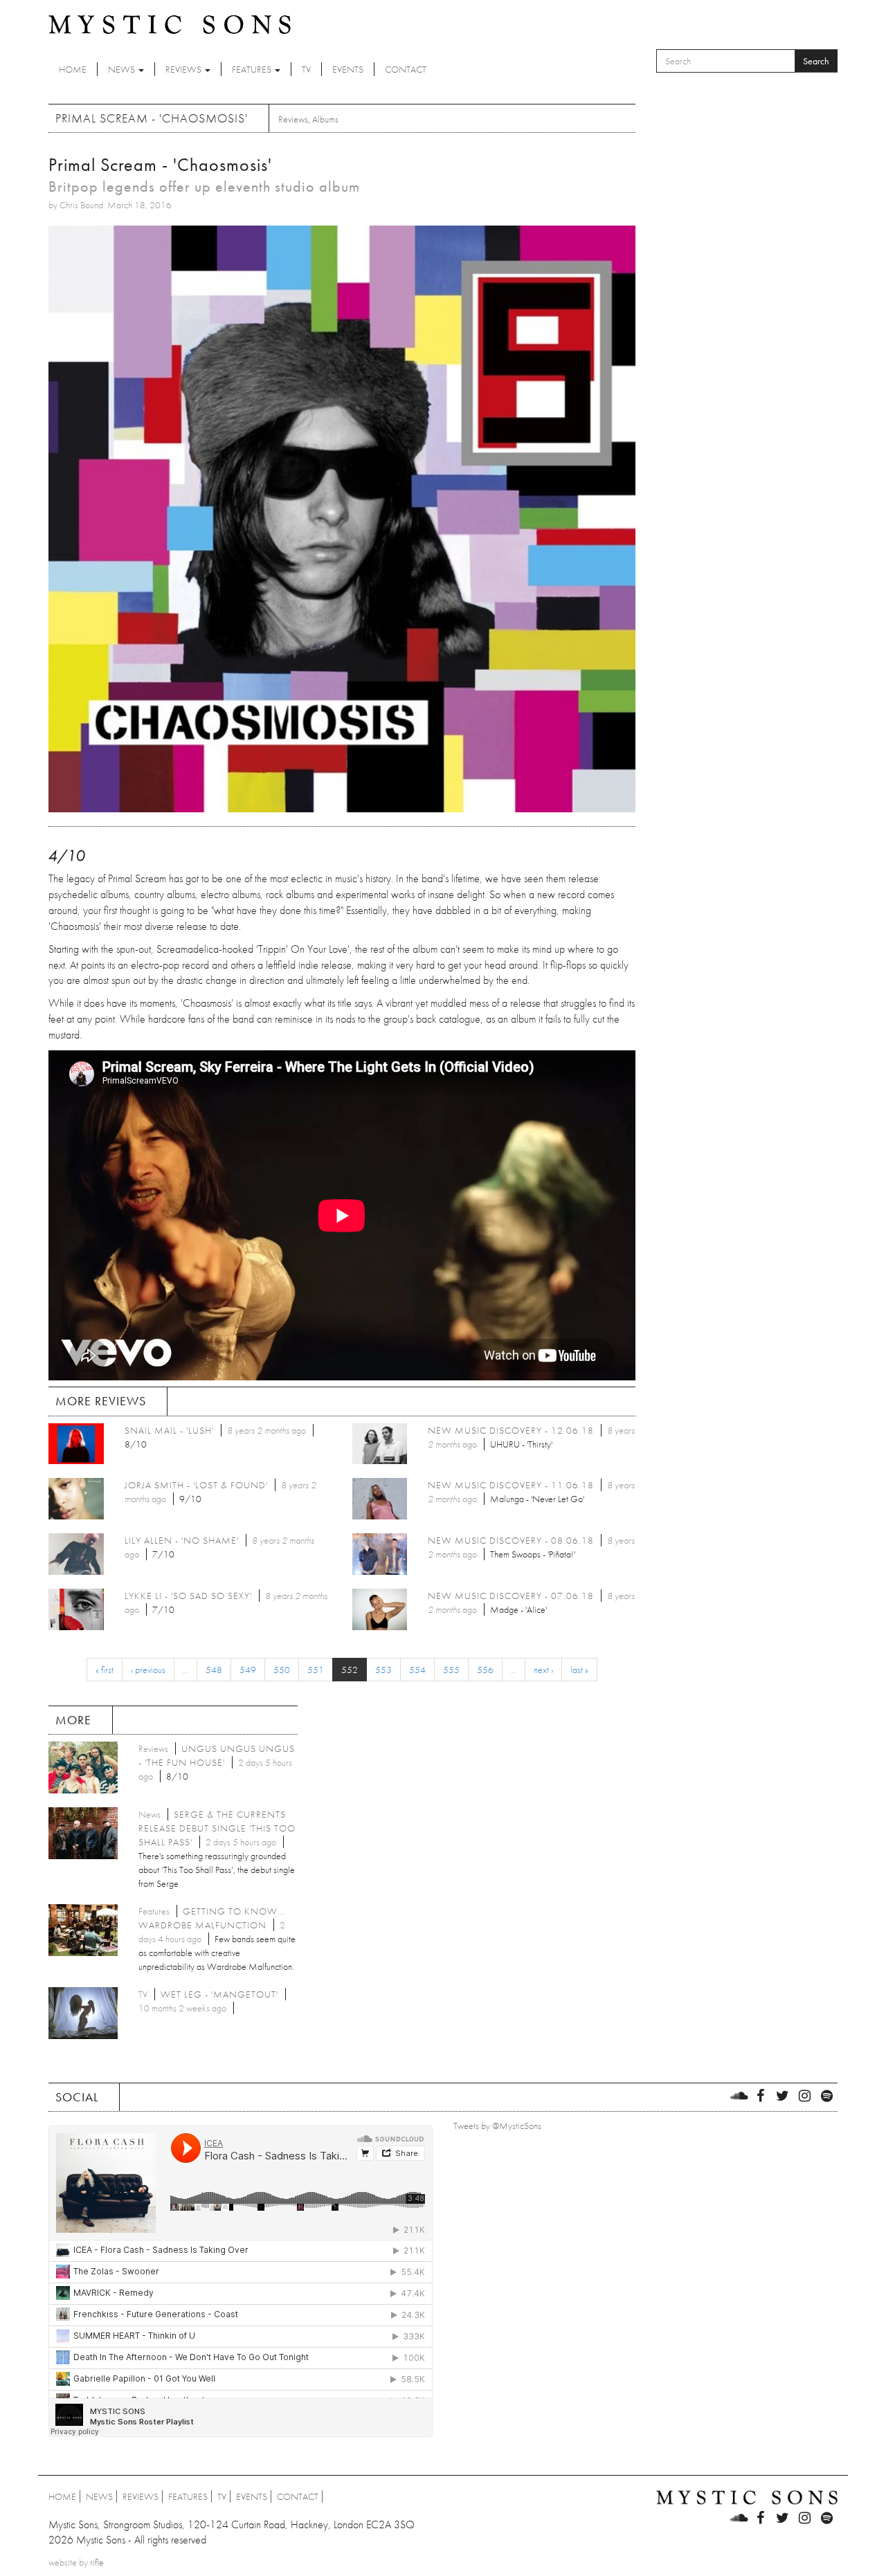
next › (543, 1670)
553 (383, 1670)
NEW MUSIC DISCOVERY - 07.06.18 (511, 1596)
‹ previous (148, 1670)
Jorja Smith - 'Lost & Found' (196, 1485)
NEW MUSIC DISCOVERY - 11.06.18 (511, 1485)
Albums (325, 119)
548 (214, 1670)
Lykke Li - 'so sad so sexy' (188, 1596)
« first (105, 1670)
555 (451, 1670)
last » (579, 1670)
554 (417, 1670)
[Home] (170, 24)
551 (316, 1670)
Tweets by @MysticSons (497, 2126)
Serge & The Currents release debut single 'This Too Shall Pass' (217, 1828)
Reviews (184, 69)
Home (73, 69)
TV (306, 69)
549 (248, 1670)
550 (282, 1670)
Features (253, 69)
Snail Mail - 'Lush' (169, 1430)
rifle (97, 2562)
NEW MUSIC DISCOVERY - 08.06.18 (511, 1540)
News (123, 69)
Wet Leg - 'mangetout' (219, 1994)
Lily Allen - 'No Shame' (182, 1540)
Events (348, 69)
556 (485, 1670)
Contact (406, 69)
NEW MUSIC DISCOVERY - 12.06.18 (511, 1430)
